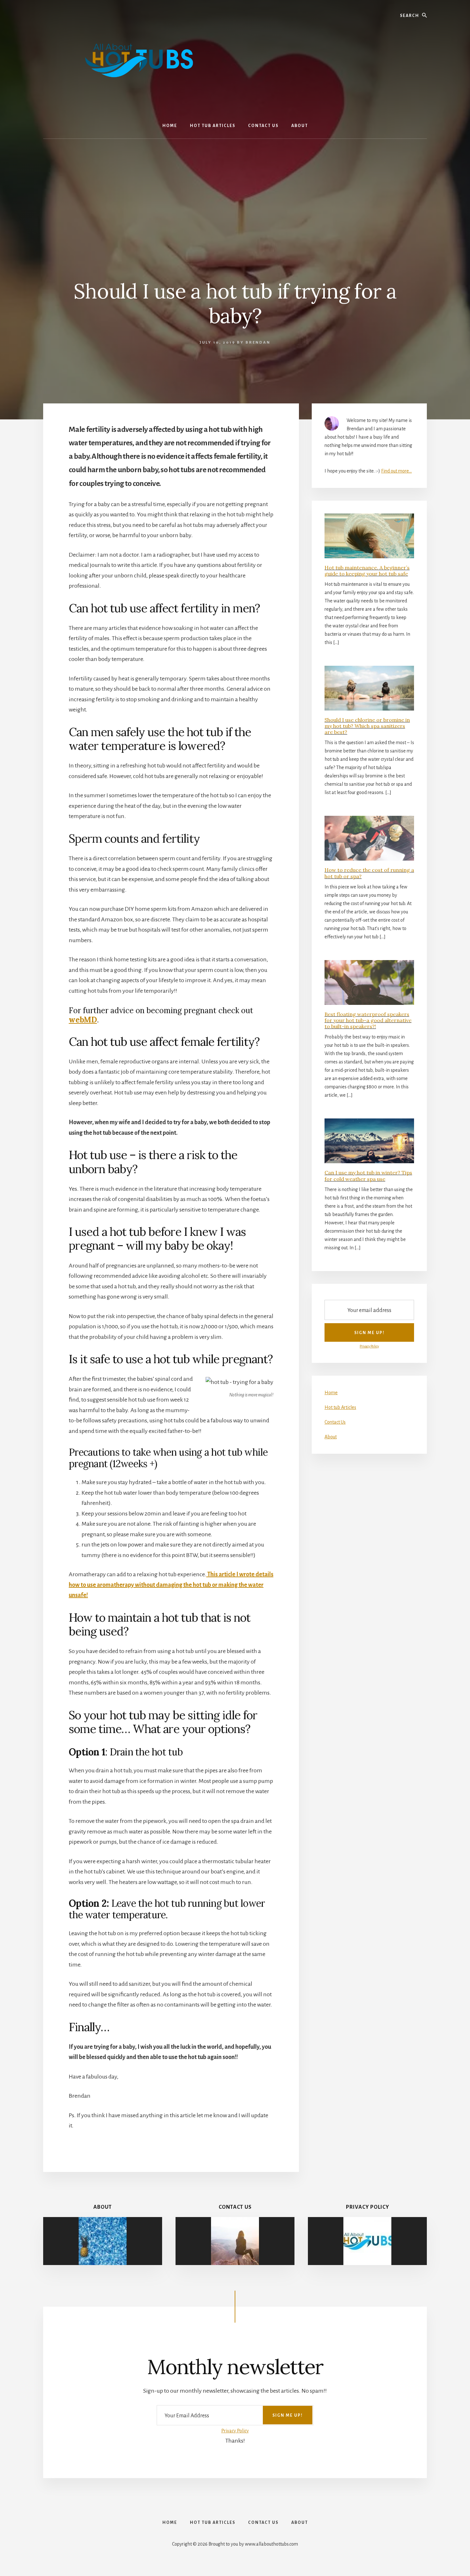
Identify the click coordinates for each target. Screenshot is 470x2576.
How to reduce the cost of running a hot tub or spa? (369, 873)
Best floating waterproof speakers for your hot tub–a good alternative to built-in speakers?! (368, 1020)
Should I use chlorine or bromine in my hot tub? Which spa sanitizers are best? (367, 726)
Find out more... (396, 471)
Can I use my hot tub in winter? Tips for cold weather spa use (368, 1176)
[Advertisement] (235, 187)
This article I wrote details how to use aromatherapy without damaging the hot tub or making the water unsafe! (171, 1585)
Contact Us (335, 1422)
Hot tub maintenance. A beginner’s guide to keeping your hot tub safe (367, 571)
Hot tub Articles (340, 1407)
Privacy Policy (369, 1346)
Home (331, 1393)
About (331, 1437)
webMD (83, 1020)
